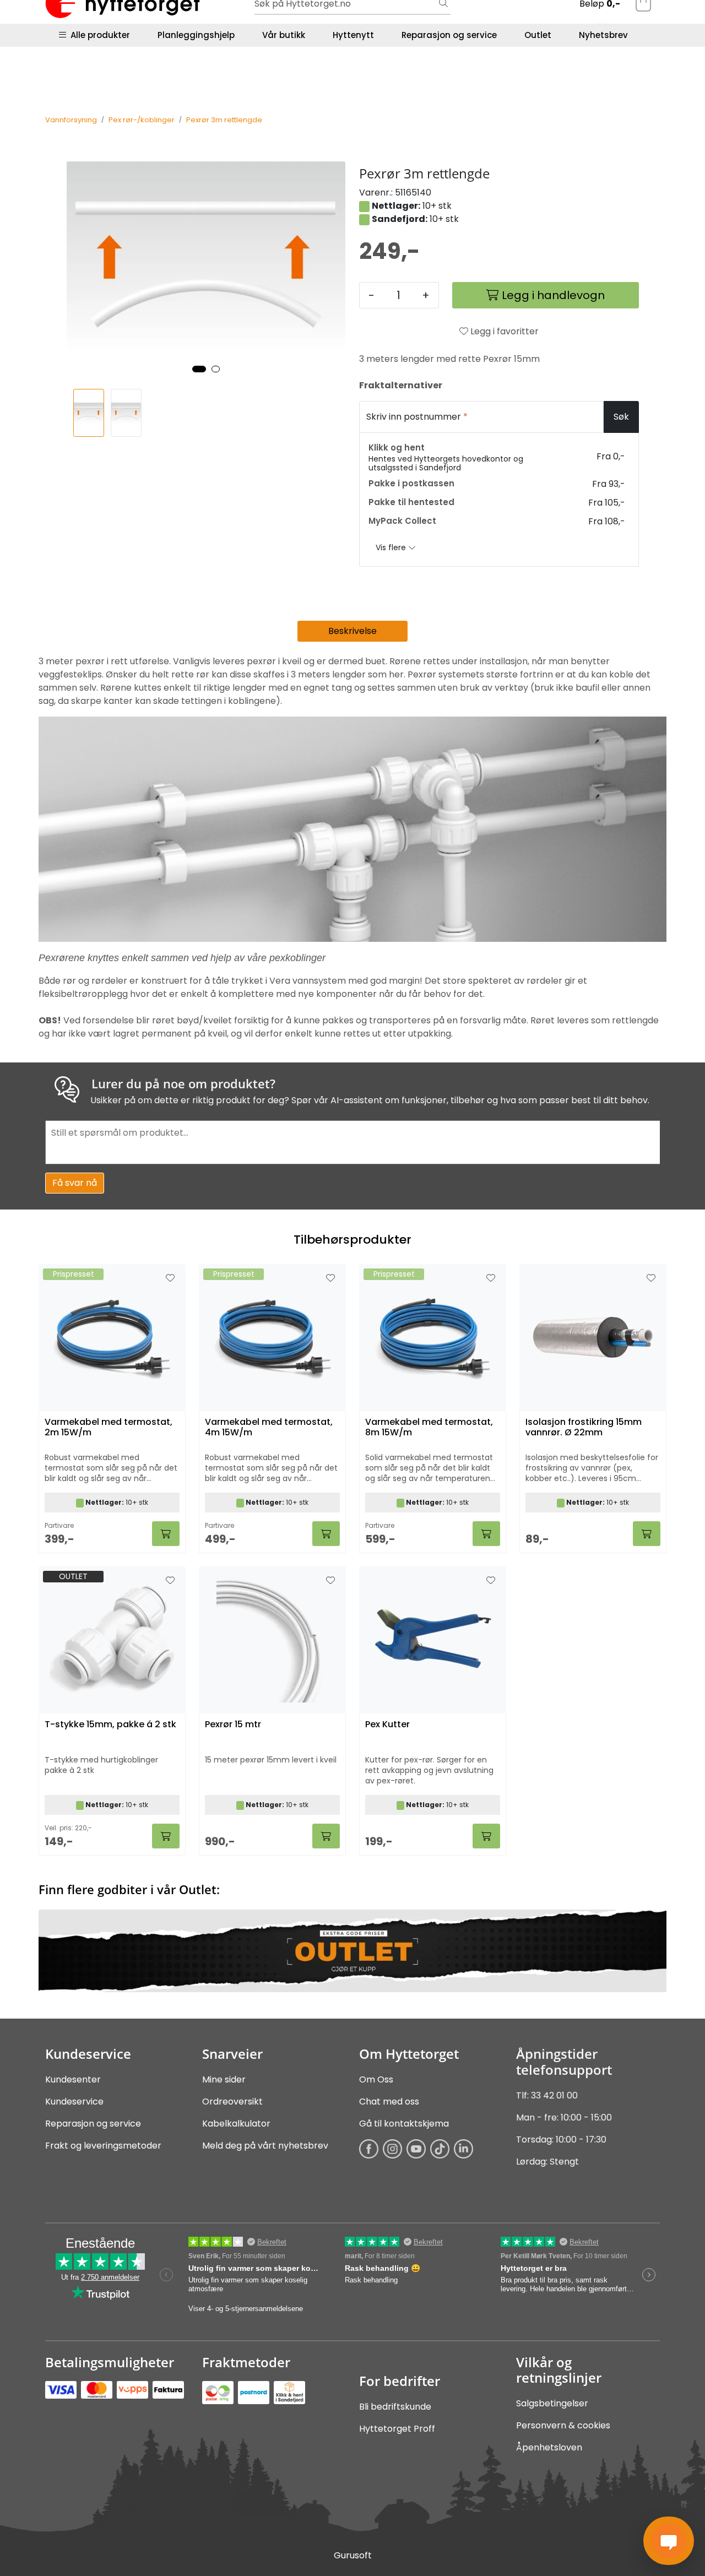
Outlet (538, 35)
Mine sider (224, 2079)
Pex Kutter (387, 1725)
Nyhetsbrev (603, 35)
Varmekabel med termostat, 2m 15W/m (109, 1428)
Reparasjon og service (449, 35)
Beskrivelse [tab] (352, 631)
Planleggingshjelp (196, 35)
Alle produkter (98, 35)
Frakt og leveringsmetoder (103, 2146)
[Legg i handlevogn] (166, 1534)
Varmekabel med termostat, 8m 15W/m (429, 1428)
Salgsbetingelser (552, 2403)
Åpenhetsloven (549, 2447)
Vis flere (392, 547)
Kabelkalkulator (236, 2124)
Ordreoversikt (232, 2102)
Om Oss (376, 2079)
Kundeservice (74, 2102)
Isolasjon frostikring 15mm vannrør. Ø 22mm (584, 1428)
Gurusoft (353, 2555)
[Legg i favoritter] (170, 1278)
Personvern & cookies (563, 2425)
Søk (621, 417)
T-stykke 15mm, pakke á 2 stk (110, 1725)
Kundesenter (73, 2079)
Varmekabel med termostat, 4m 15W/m (269, 1428)
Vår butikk (284, 35)
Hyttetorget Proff (397, 2429)
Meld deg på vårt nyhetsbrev (265, 2146)
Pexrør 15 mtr (233, 1725)
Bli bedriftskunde (395, 2407)
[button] (199, 369)
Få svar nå (75, 1183)
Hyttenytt (353, 35)
